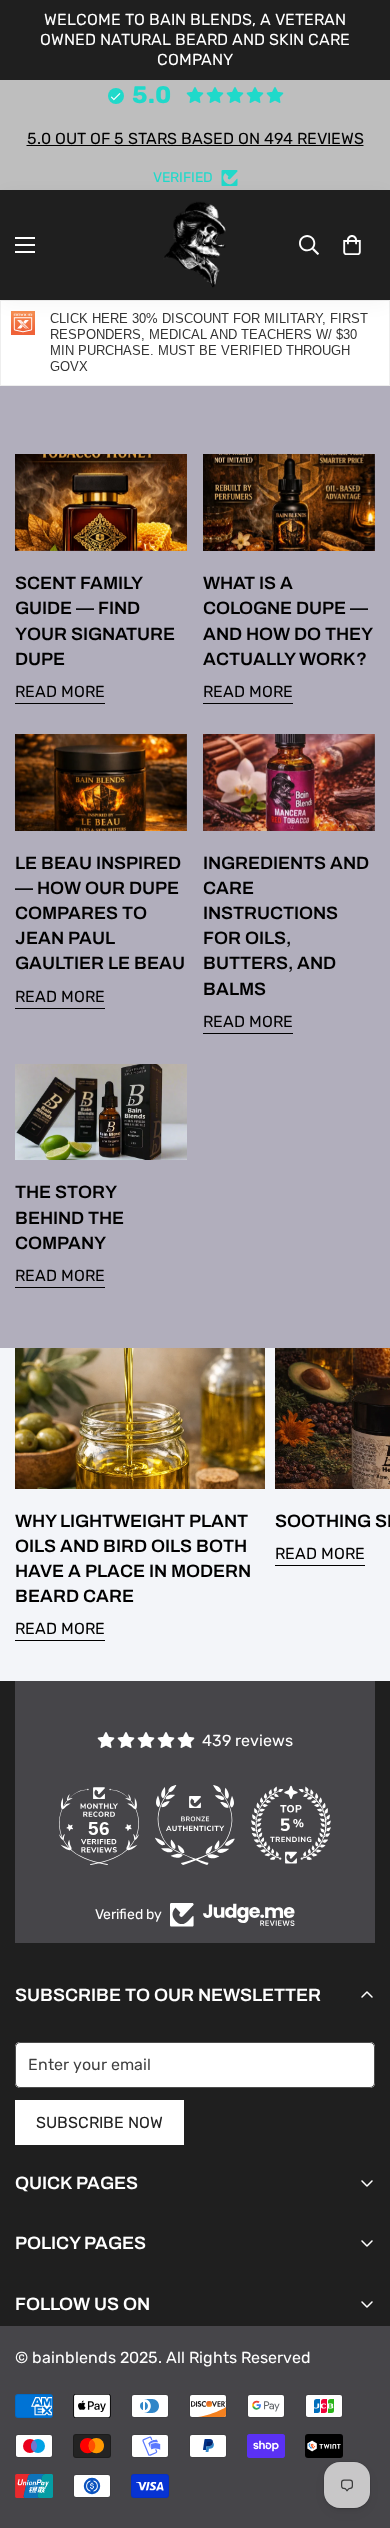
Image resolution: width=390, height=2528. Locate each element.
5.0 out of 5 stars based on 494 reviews (195, 138)
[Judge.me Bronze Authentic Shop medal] (195, 1825)
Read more (60, 691)
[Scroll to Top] (354, 2422)
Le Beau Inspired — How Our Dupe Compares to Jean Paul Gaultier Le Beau (100, 913)
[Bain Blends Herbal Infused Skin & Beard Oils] (195, 245)
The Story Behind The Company (69, 1217)
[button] (352, 245)
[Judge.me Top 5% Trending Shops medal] (291, 1825)
